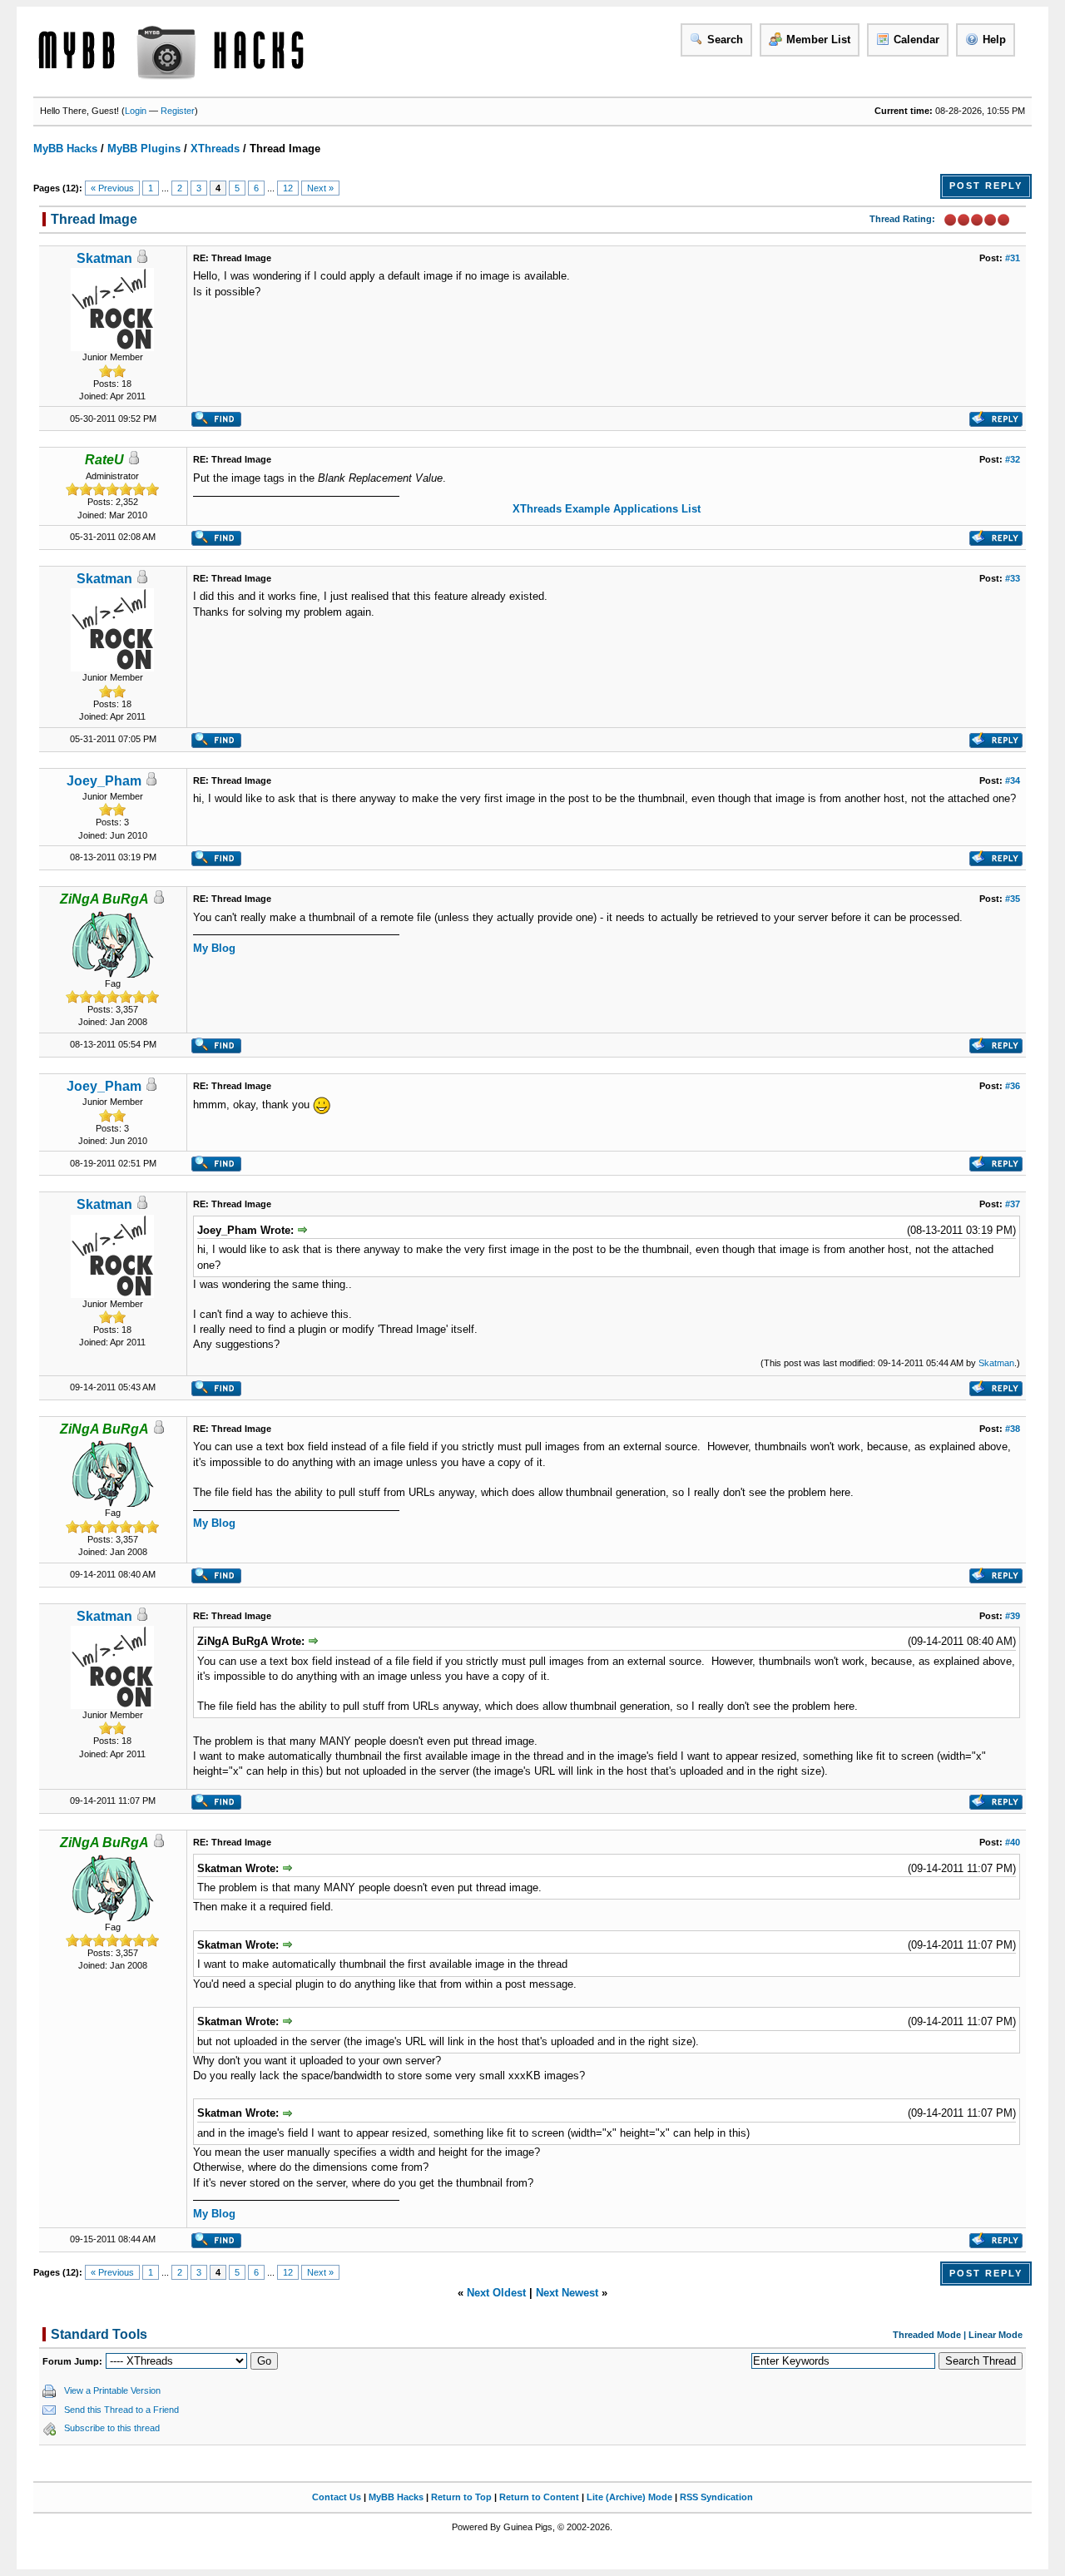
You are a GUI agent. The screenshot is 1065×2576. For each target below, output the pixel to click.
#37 (1013, 1204)
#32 (1013, 459)
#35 (1013, 899)
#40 (1013, 1842)
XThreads (215, 149)
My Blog (214, 948)
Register (178, 111)
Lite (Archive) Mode (629, 2497)
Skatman (104, 258)
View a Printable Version (112, 2390)
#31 (1013, 258)
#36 (1013, 1086)
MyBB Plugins (144, 149)
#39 (1013, 1616)
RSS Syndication (716, 2497)
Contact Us (337, 2497)
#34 (1013, 780)
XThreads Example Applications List (607, 509)
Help (994, 40)
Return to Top (461, 2497)
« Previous (112, 188)
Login (136, 111)
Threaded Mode (927, 2335)
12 (288, 188)
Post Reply (986, 186)
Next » (320, 188)
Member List (818, 40)
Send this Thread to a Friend (121, 2410)
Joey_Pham (104, 781)
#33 (1013, 578)
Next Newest (567, 2293)
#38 (1013, 1429)
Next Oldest (496, 2293)
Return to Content (539, 2497)
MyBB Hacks (65, 149)
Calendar (916, 40)
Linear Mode (996, 2335)
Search (725, 40)
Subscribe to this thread (112, 2428)
